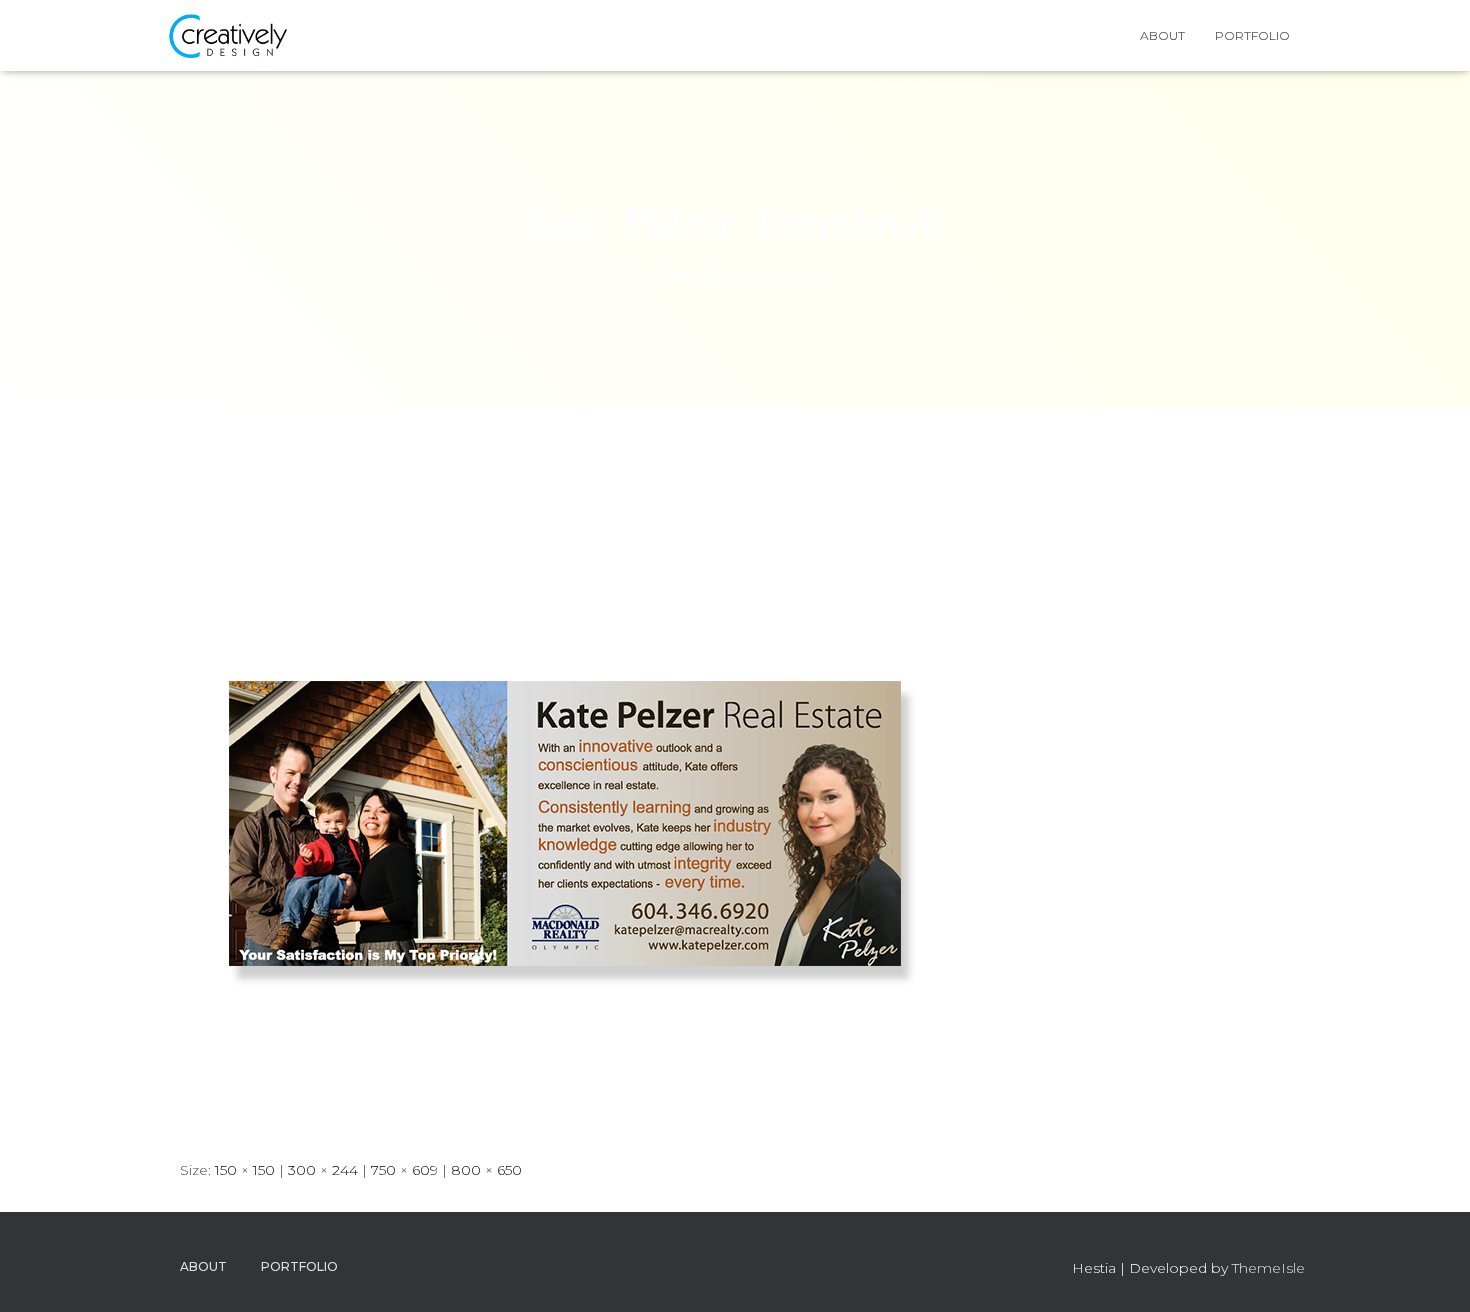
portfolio (1252, 35)
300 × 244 (323, 1170)
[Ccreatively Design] (227, 36)
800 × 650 (486, 1170)
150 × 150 (245, 1170)
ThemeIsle (1268, 1268)
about (1162, 35)
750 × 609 (404, 1170)
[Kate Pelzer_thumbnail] (565, 803)
